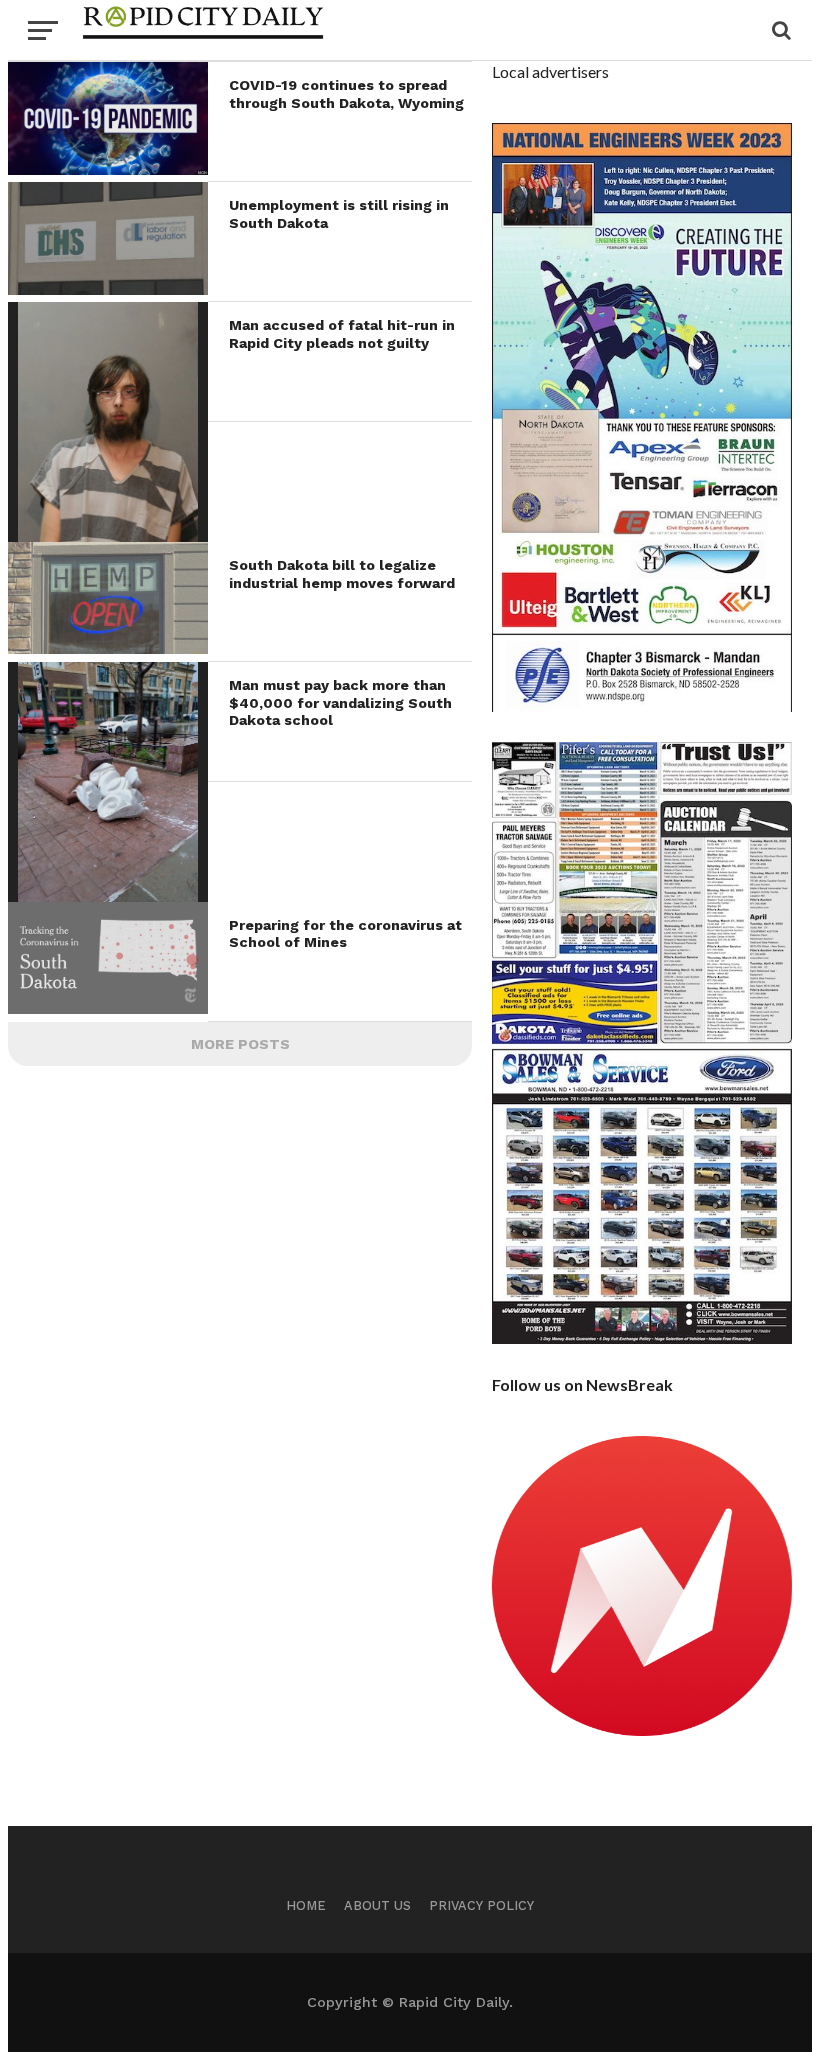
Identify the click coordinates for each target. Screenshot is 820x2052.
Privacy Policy (481, 1905)
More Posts (240, 1044)
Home (306, 1905)
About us (377, 1905)
